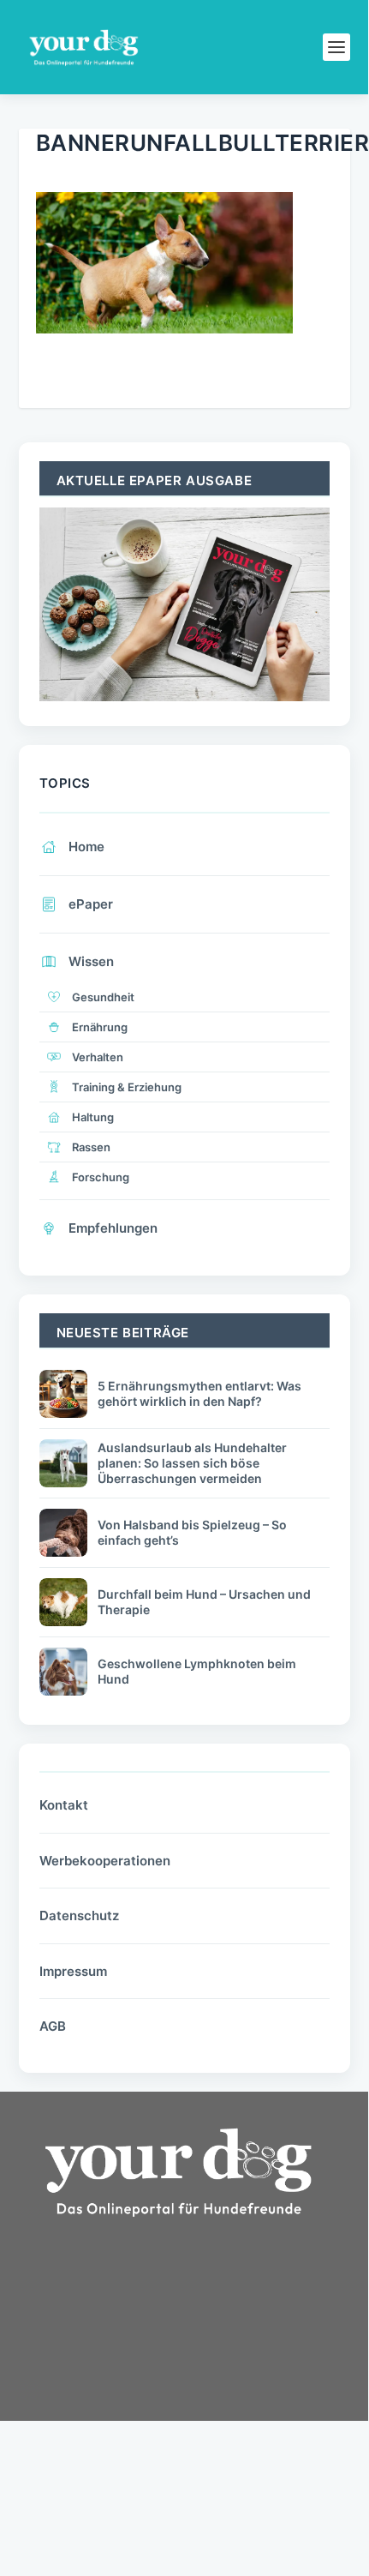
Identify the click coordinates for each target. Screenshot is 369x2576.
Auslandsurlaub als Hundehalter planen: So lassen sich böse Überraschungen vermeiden (192, 1463)
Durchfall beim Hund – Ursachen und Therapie (204, 1602)
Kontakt (64, 1805)
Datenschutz (79, 1915)
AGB (53, 2026)
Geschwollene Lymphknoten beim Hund (197, 1671)
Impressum (73, 1971)
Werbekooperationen (105, 1861)
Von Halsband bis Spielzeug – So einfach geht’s (192, 1532)
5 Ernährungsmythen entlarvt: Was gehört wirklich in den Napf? (199, 1393)
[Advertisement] (147, 2378)
